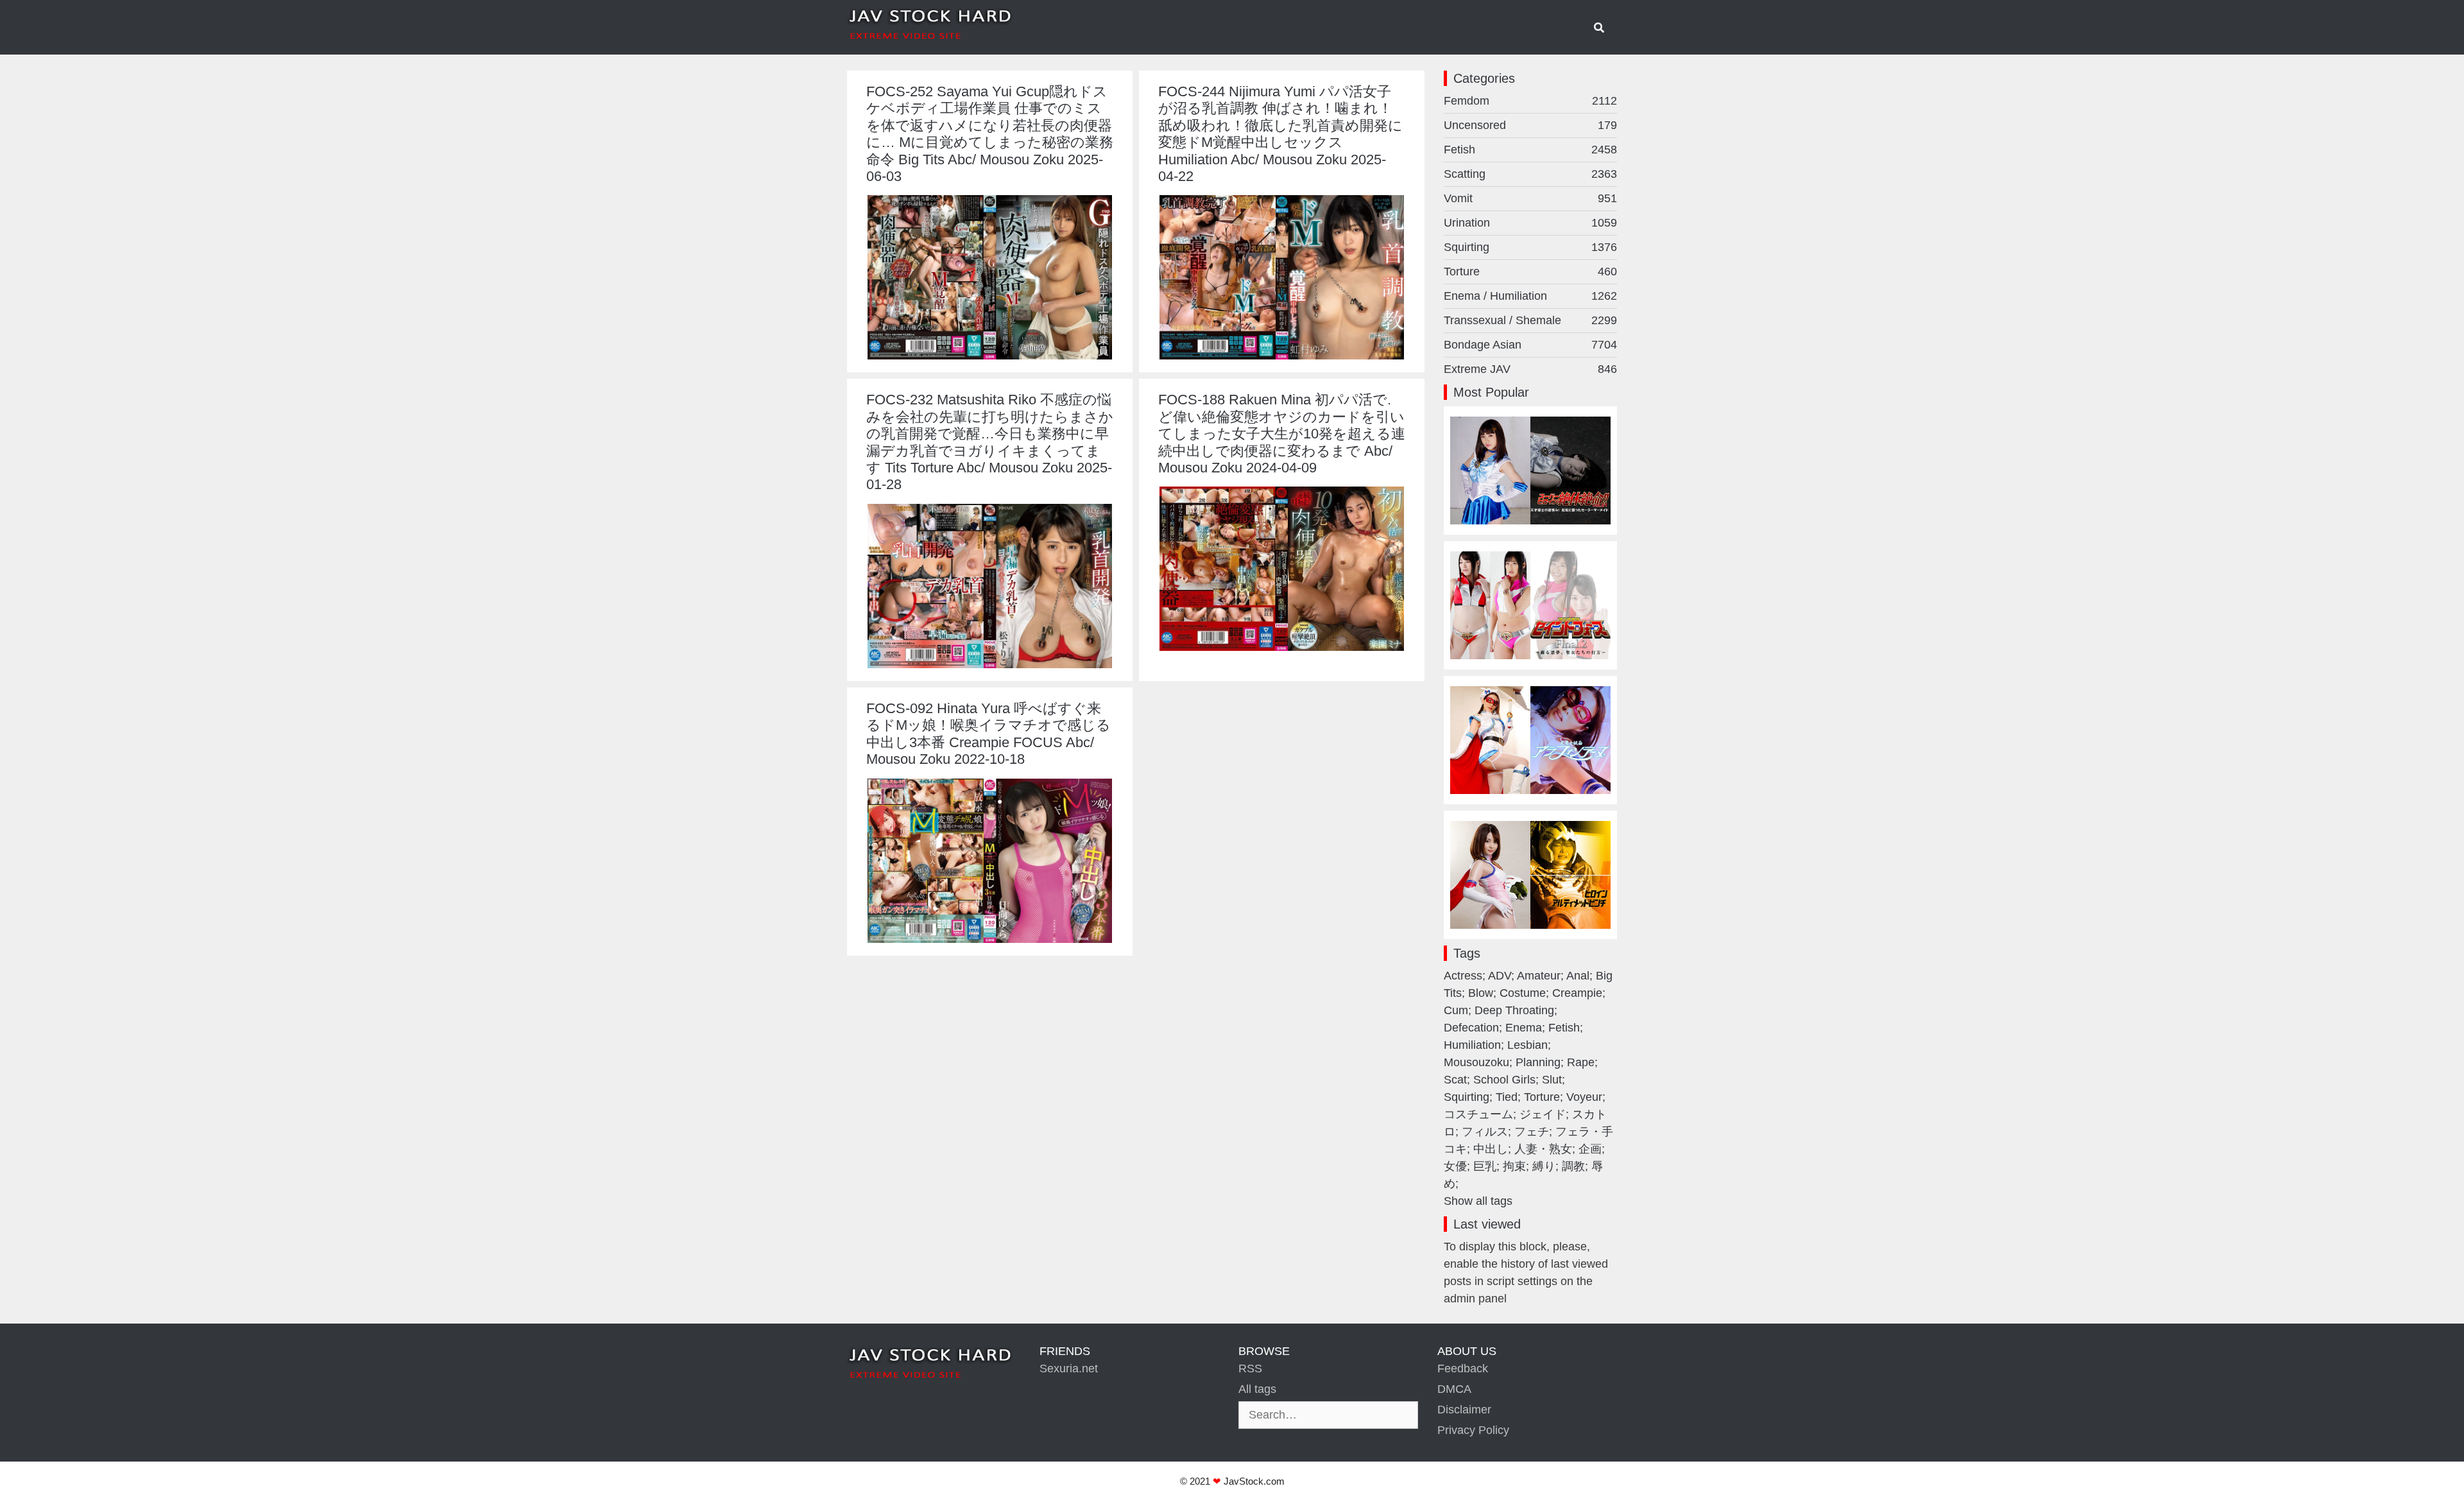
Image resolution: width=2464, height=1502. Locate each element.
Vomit (1530, 198)
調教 (1573, 1166)
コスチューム (1478, 1114)
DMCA (1454, 1389)
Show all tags (1478, 1201)
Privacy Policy (1473, 1430)
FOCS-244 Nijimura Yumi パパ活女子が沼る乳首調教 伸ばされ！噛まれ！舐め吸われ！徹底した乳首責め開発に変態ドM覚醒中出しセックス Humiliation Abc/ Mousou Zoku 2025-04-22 (1280, 134)
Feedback (1463, 1368)
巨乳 (1485, 1166)
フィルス (1485, 1132)
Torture (1530, 272)
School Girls (1504, 1080)
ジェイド (1543, 1114)
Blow (1481, 993)
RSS (1250, 1368)
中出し (1491, 1149)
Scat (1455, 1080)
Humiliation (1472, 1045)
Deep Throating (1514, 1010)
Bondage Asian (1530, 345)
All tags (1257, 1389)
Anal (1578, 976)
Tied (1507, 1097)
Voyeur (1584, 1097)
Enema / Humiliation (1530, 296)
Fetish (1530, 150)
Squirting (1530, 247)
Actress (1463, 976)
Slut (1552, 1080)
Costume (1523, 993)
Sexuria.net (1069, 1368)
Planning (1538, 1062)
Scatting (1530, 174)
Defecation (1471, 1028)
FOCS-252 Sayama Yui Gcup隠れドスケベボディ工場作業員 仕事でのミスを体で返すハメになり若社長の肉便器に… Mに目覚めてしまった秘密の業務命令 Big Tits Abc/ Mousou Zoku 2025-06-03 (990, 134)
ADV (1500, 976)
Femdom (1530, 101)
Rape (1581, 1062)
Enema (1524, 1028)
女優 (1455, 1166)
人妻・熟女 (1543, 1149)
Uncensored (1530, 125)
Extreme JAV (1530, 369)
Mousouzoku (1476, 1062)
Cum (1456, 1010)
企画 (1590, 1149)
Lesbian (1527, 1045)
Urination (1530, 223)
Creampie (1577, 993)
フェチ (1532, 1132)
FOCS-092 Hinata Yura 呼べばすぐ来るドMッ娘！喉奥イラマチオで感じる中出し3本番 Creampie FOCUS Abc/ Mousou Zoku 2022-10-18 (988, 734)
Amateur (1539, 976)
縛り (1544, 1166)
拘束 (1514, 1166)
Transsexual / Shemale (1530, 320)
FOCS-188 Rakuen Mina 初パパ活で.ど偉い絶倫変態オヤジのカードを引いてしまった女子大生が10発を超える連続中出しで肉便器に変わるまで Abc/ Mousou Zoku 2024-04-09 (1282, 434)
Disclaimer (1464, 1410)
